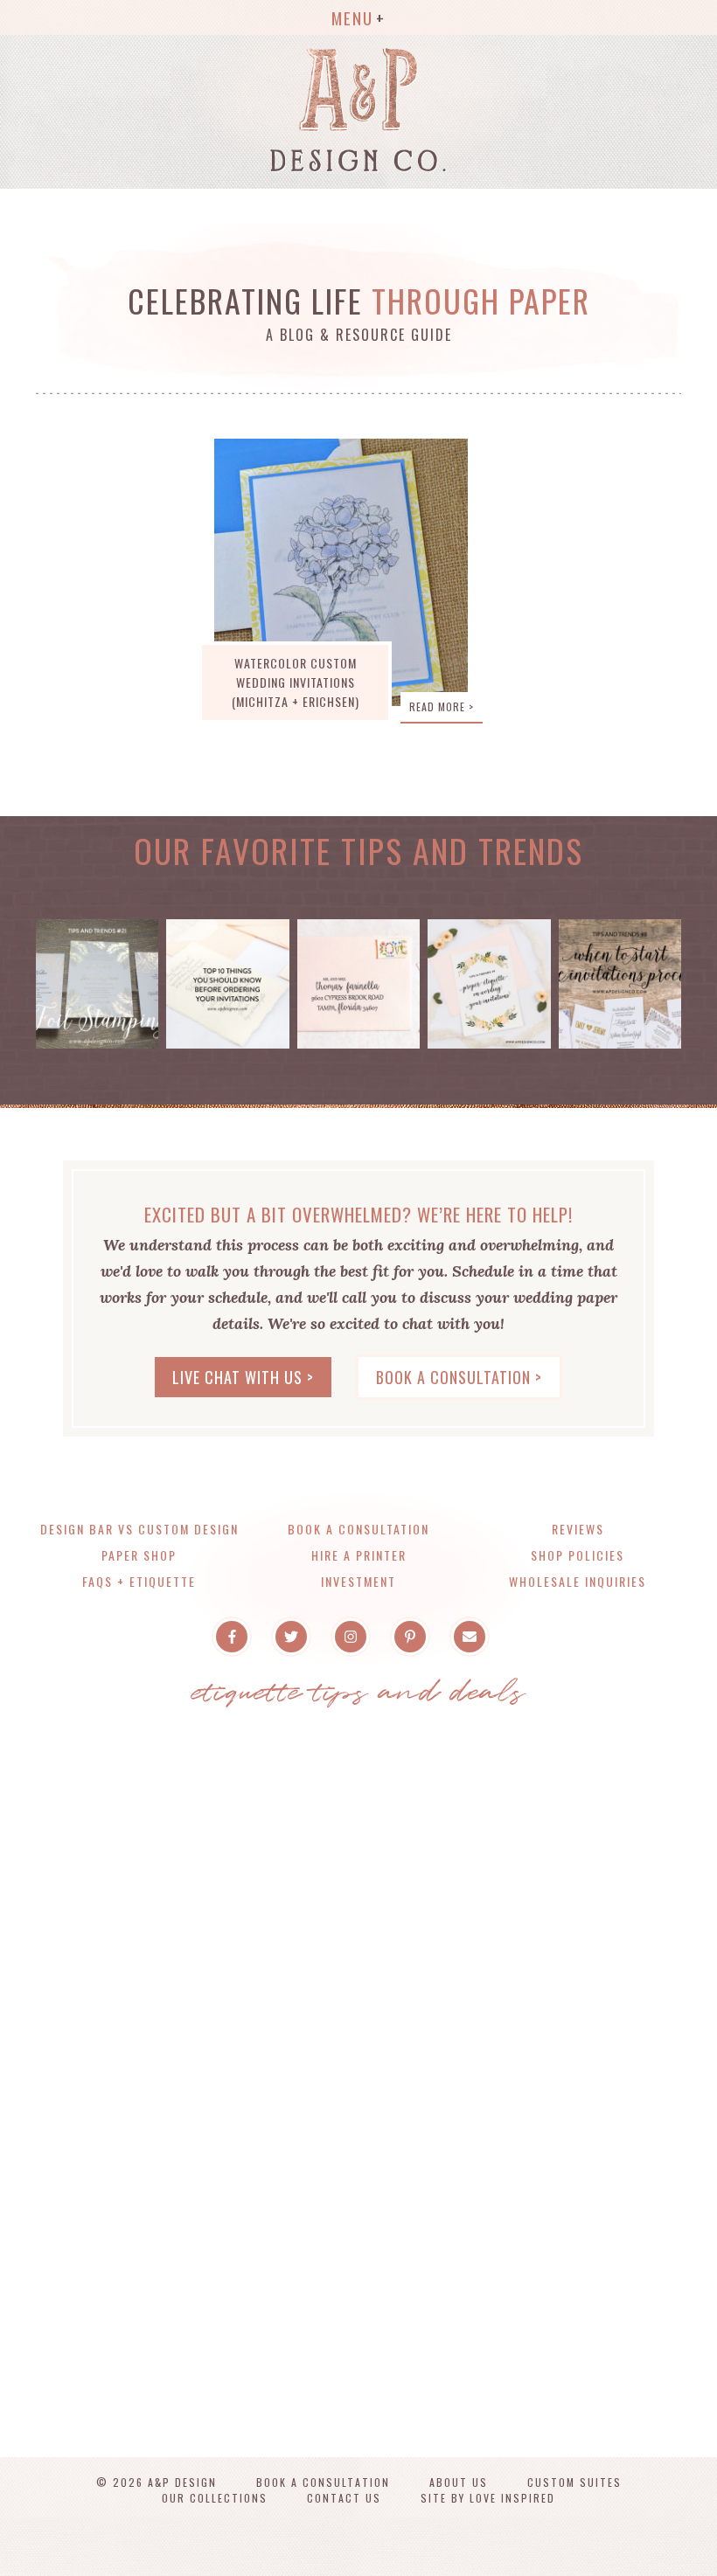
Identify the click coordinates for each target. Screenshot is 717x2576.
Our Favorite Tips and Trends (358, 850)
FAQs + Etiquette (139, 1581)
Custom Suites (574, 2482)
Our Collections (215, 2498)
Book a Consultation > (459, 1377)
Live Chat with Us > (243, 1377)
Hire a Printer (359, 1555)
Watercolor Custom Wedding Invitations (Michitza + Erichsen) (296, 682)
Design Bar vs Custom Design (139, 1529)
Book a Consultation (358, 1529)
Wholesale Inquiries (578, 1581)
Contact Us (344, 2498)
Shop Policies (578, 1555)
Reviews (578, 1529)
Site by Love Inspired (488, 2498)
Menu (352, 17)
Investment (358, 1581)
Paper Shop (139, 1555)
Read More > (442, 706)
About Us (459, 2482)
